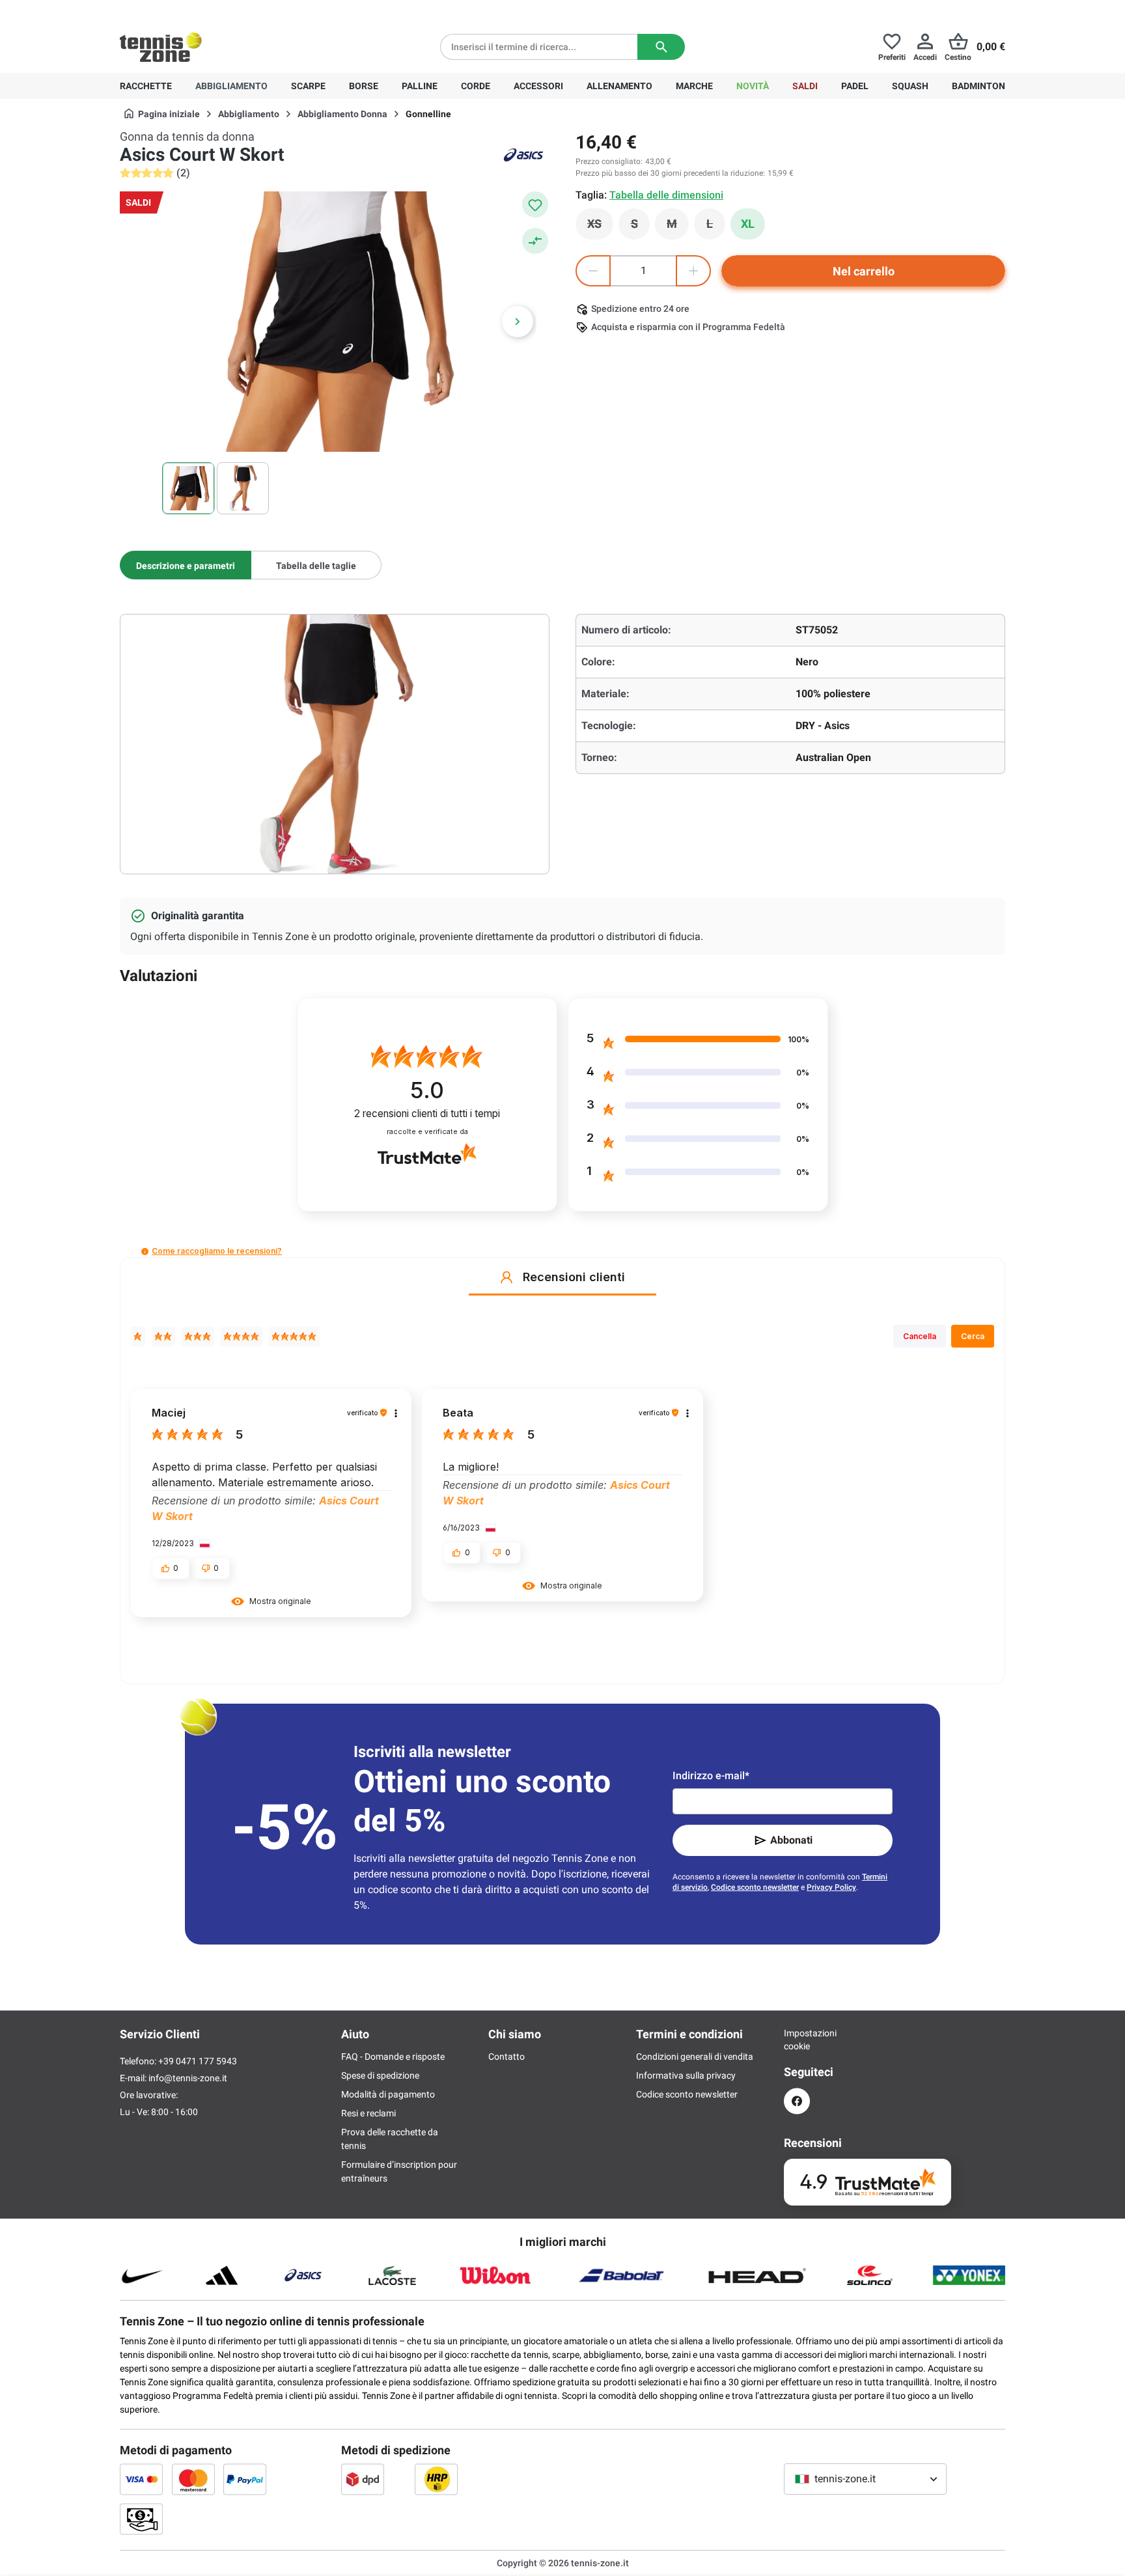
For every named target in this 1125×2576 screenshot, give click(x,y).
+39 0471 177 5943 (220, 10)
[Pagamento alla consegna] (141, 2519)
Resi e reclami (368, 2113)
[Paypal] (245, 2479)
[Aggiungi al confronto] (535, 241)
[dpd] (363, 2479)
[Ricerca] (661, 47)
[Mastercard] (193, 2479)
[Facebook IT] (797, 2101)
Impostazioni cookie (797, 2040)
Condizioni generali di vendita (695, 2057)
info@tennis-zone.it (188, 2078)
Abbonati (791, 1840)
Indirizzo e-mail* (711, 1776)
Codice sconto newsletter (755, 1887)
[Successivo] (518, 322)
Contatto (507, 2057)
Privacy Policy (831, 1887)
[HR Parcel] (436, 2479)
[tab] (186, 565)
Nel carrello (864, 271)
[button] (145, 1252)
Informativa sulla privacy (686, 2075)
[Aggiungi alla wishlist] (535, 204)
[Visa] (141, 2479)
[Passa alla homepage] (161, 47)
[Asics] (523, 155)
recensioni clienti (427, 1114)
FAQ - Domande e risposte (393, 2057)
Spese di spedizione (380, 2075)
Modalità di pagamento (388, 2094)
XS (600, 227)
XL (748, 224)
